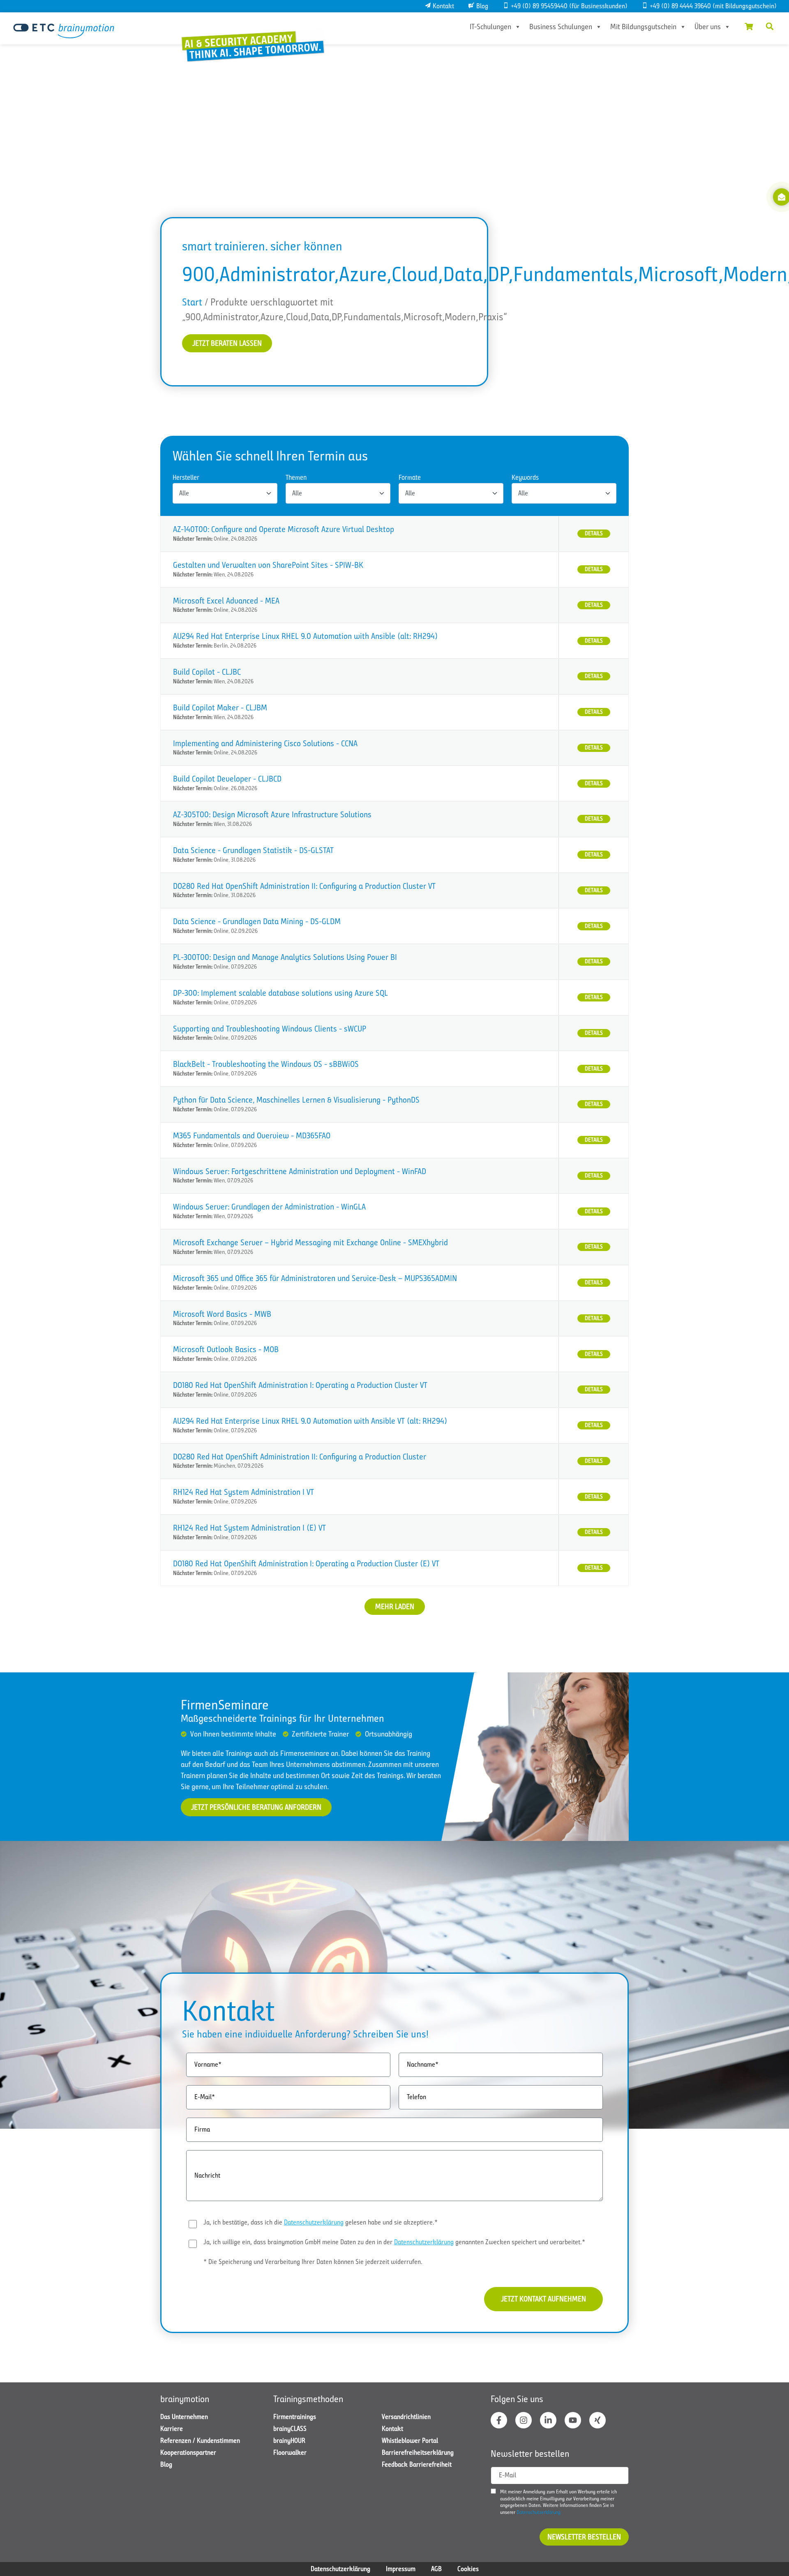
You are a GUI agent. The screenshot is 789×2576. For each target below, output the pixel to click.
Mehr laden (395, 1607)
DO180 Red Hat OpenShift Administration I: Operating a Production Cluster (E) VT (306, 1564)
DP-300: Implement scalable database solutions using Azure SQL (280, 993)
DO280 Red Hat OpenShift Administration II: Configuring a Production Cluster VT (304, 886)
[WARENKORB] (749, 26)
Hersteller (186, 478)
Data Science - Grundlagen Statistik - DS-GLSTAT (253, 850)
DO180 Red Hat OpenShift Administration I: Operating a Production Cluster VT (300, 1385)
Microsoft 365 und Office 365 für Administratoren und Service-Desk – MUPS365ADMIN (315, 1278)
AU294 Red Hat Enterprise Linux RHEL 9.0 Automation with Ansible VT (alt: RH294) (310, 1421)
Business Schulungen (561, 27)
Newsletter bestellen (584, 2537)
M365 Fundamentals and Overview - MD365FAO (252, 1136)
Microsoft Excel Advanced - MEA (226, 601)
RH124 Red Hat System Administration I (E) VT (249, 1528)
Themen (296, 478)
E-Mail (508, 2475)
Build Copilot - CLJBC (207, 672)
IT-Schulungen (490, 27)
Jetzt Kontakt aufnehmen (543, 2299)
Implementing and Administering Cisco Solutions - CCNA (265, 743)
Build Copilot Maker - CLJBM (220, 708)
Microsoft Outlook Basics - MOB (226, 1349)
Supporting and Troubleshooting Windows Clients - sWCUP (270, 1029)
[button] (770, 26)
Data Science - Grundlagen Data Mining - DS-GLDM (257, 921)
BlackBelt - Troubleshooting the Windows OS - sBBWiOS (266, 1064)
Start (192, 302)
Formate (410, 478)
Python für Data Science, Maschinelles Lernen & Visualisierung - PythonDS (296, 1100)
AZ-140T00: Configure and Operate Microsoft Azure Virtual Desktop (284, 529)
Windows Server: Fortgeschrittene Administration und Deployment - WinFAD (300, 1171)
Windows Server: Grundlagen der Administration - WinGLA (269, 1207)
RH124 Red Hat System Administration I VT (243, 1492)
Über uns (708, 27)
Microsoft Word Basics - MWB (222, 1314)
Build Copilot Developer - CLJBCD (227, 779)
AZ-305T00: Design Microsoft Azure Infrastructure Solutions (272, 815)
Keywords (525, 478)
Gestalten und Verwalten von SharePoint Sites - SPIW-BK (268, 565)
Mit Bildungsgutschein (643, 27)
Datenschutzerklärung (314, 2222)
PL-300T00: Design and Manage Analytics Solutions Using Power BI (285, 957)
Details (594, 533)
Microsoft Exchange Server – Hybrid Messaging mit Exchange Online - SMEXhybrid (310, 1243)
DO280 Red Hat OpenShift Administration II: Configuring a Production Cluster (300, 1457)
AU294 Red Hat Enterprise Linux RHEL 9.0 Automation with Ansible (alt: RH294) (305, 636)
